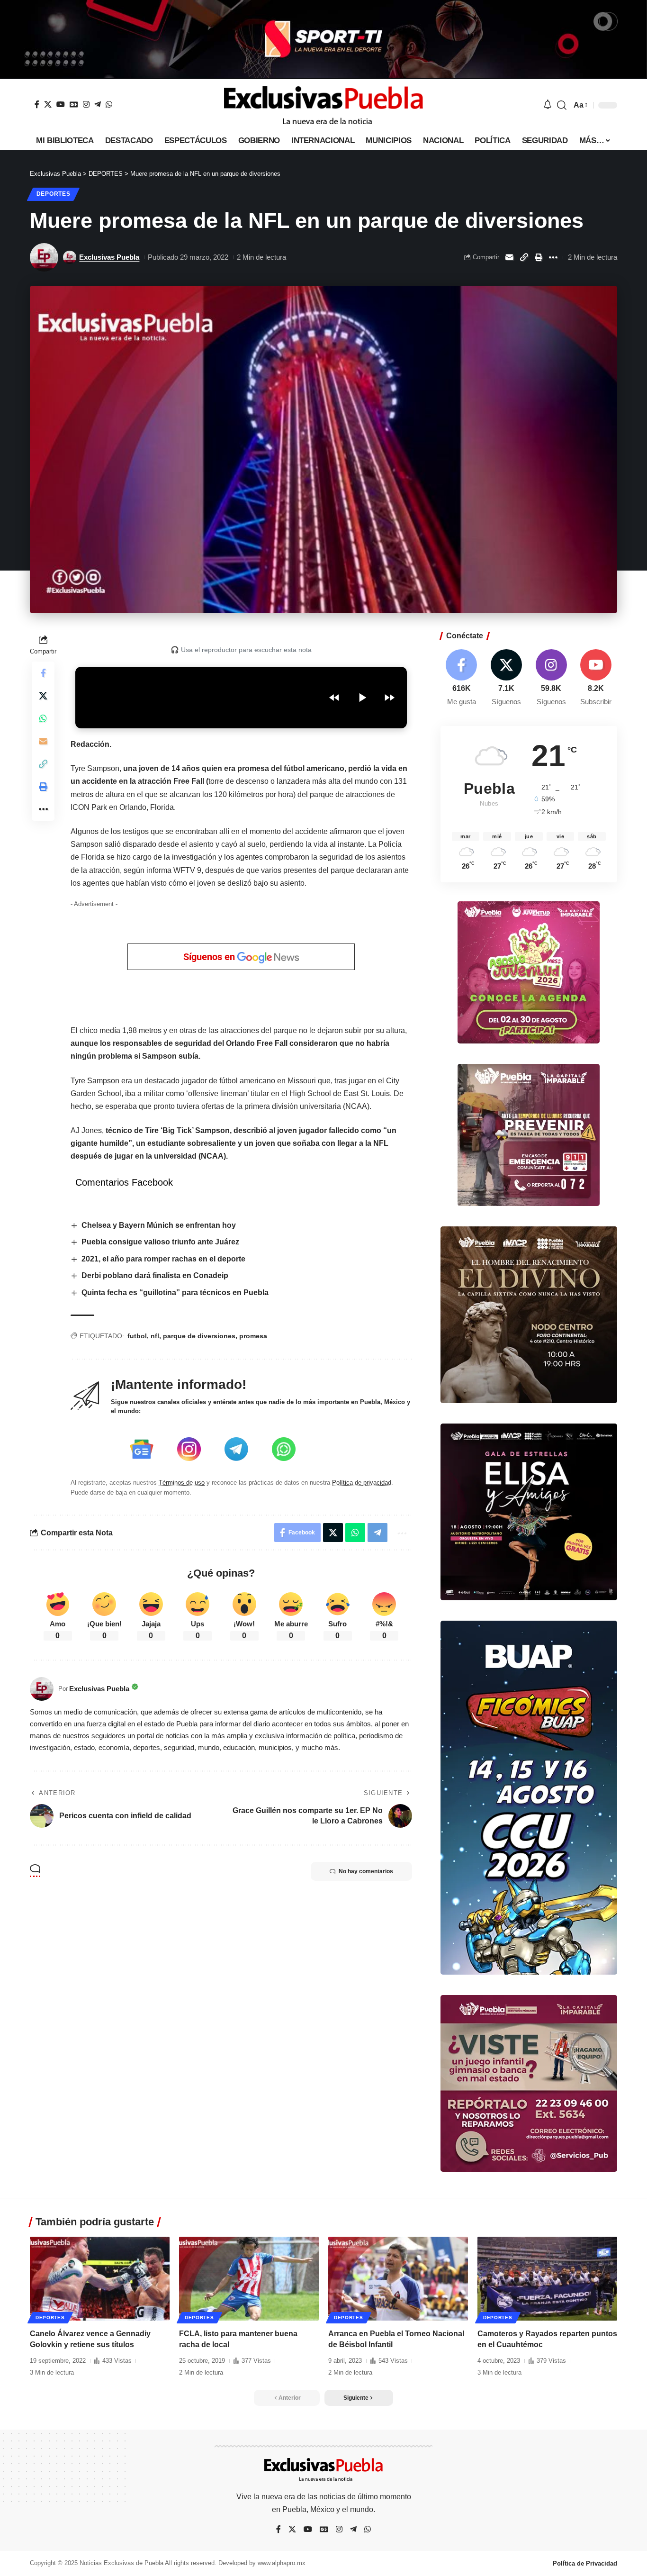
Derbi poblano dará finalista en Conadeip (155, 1275)
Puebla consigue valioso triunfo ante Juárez (161, 1242)
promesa (253, 1336)
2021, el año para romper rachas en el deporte (164, 1259)
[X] (48, 104)
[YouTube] (61, 104)
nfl (155, 1336)
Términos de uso (182, 1483)
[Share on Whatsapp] (43, 718)
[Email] (509, 257)
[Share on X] (43, 696)
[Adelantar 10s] (389, 698)
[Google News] (74, 104)
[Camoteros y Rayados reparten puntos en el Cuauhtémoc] (547, 2279)
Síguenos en (210, 957)
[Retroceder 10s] (334, 698)
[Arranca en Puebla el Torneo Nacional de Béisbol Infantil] (398, 2279)
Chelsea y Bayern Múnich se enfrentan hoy (159, 1225)
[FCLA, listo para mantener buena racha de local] (249, 2279)
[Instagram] (86, 104)
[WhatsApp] (109, 104)
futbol (137, 1336)
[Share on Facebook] (43, 673)
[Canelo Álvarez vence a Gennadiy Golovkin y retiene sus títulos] (100, 2279)
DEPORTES (54, 194)
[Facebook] (37, 104)
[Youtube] (596, 678)
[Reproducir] (362, 698)
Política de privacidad (362, 1483)
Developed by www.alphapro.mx (262, 2563)
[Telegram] (98, 104)
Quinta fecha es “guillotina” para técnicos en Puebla (175, 1293)
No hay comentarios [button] (366, 1871)
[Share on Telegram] (377, 1533)
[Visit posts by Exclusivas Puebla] (44, 257)
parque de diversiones (199, 1336)
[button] (562, 105)
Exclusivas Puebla (109, 257)
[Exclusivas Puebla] (323, 105)
